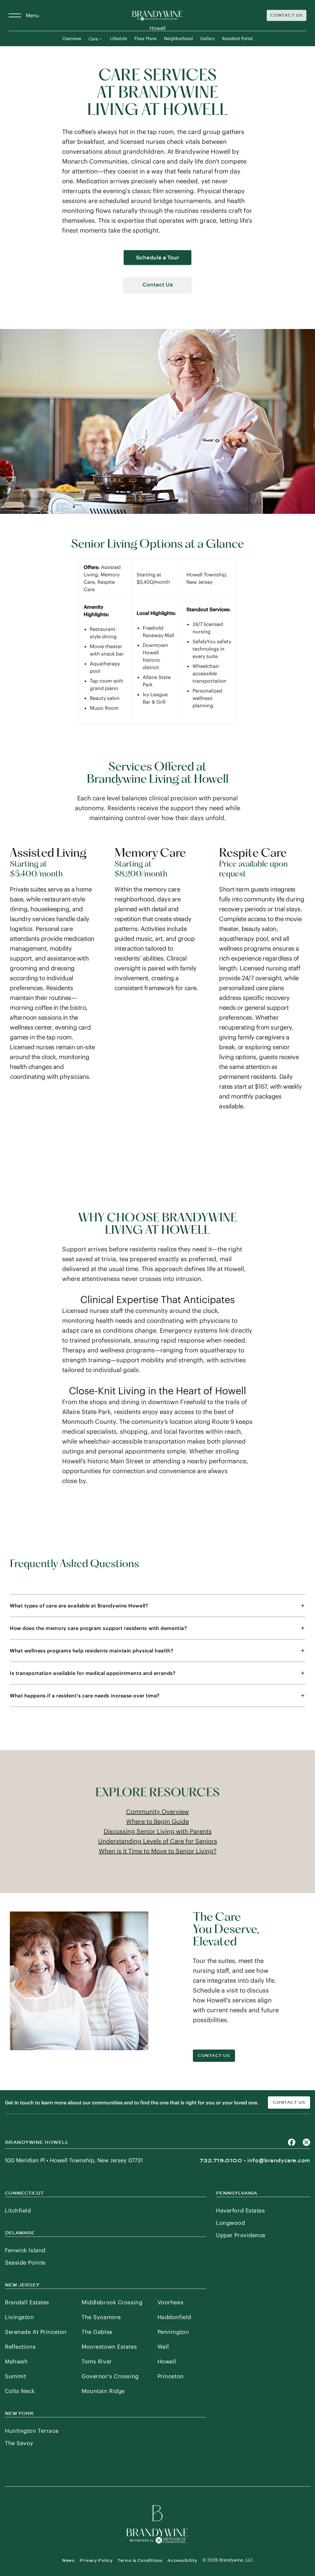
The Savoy (19, 2443)
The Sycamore (101, 2317)
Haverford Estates (241, 2210)
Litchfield (18, 2210)
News (68, 2560)
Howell (167, 2361)
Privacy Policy (96, 2560)
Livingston (20, 2317)
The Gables (97, 2332)
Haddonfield (174, 2317)
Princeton (171, 2376)
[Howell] (157, 15)
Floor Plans (146, 39)
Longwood (230, 2223)
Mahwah (16, 2361)
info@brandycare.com (279, 2160)
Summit (15, 2376)
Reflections (20, 2347)
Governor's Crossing (110, 2376)
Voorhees (170, 2302)
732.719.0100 (221, 2160)
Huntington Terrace (32, 2431)
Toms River (97, 2361)
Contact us (289, 2102)
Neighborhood (178, 39)
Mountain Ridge (103, 2391)
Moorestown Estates (109, 2347)
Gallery (207, 39)
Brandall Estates (27, 2302)
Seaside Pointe (25, 2263)
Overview (72, 39)
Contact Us (287, 15)
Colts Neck (20, 2391)
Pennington (173, 2332)
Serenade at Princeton (36, 2332)
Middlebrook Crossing (112, 2302)
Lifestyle (119, 39)
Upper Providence (241, 2235)
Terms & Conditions (140, 2560)
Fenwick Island (25, 2250)
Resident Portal (237, 39)
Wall (163, 2347)
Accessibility (182, 2560)
